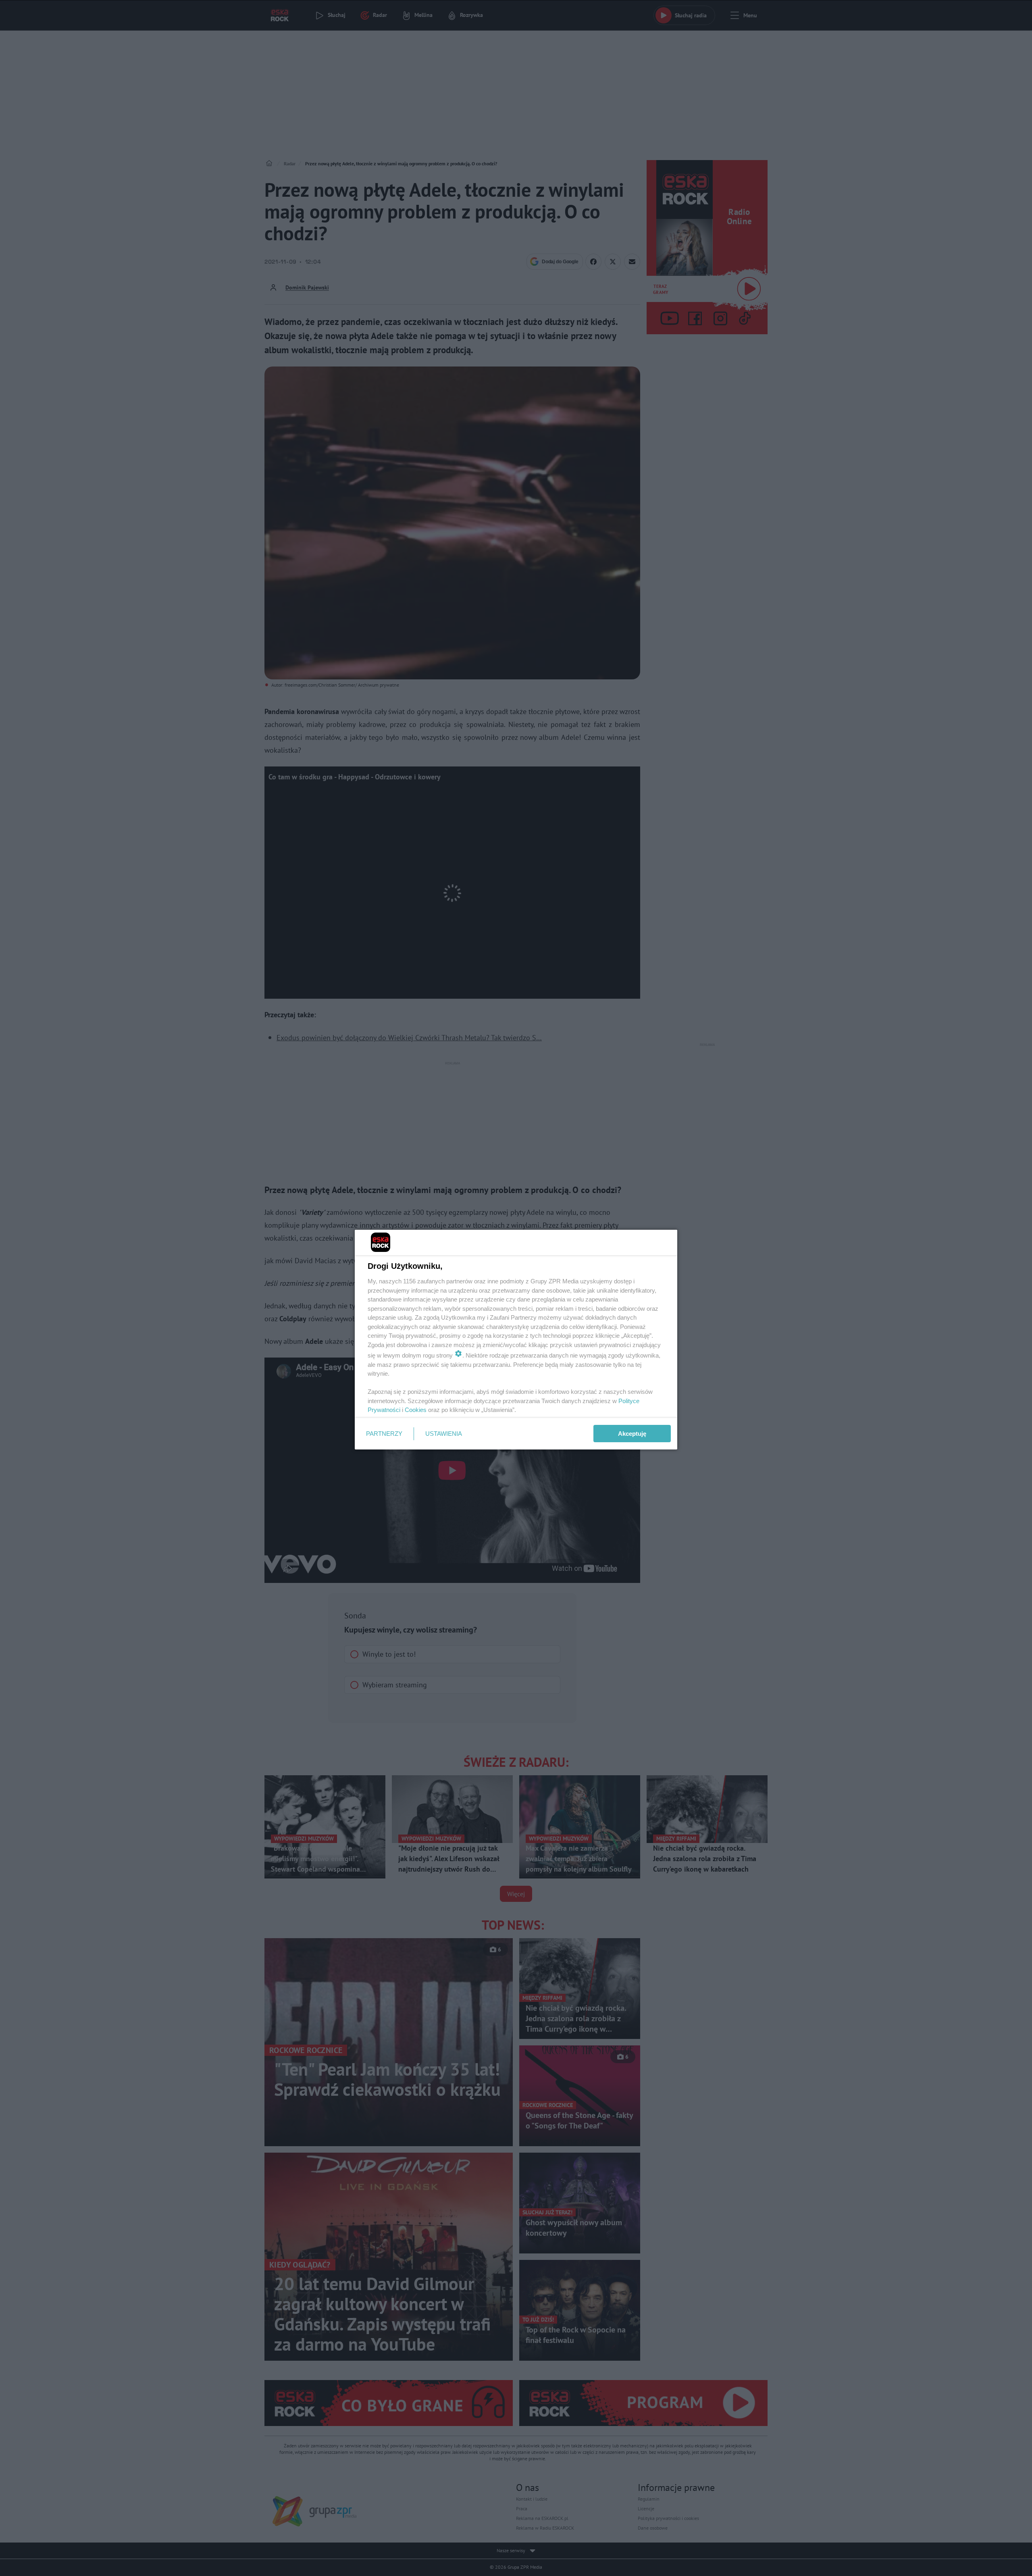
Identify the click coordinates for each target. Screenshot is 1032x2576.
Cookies (416, 1410)
